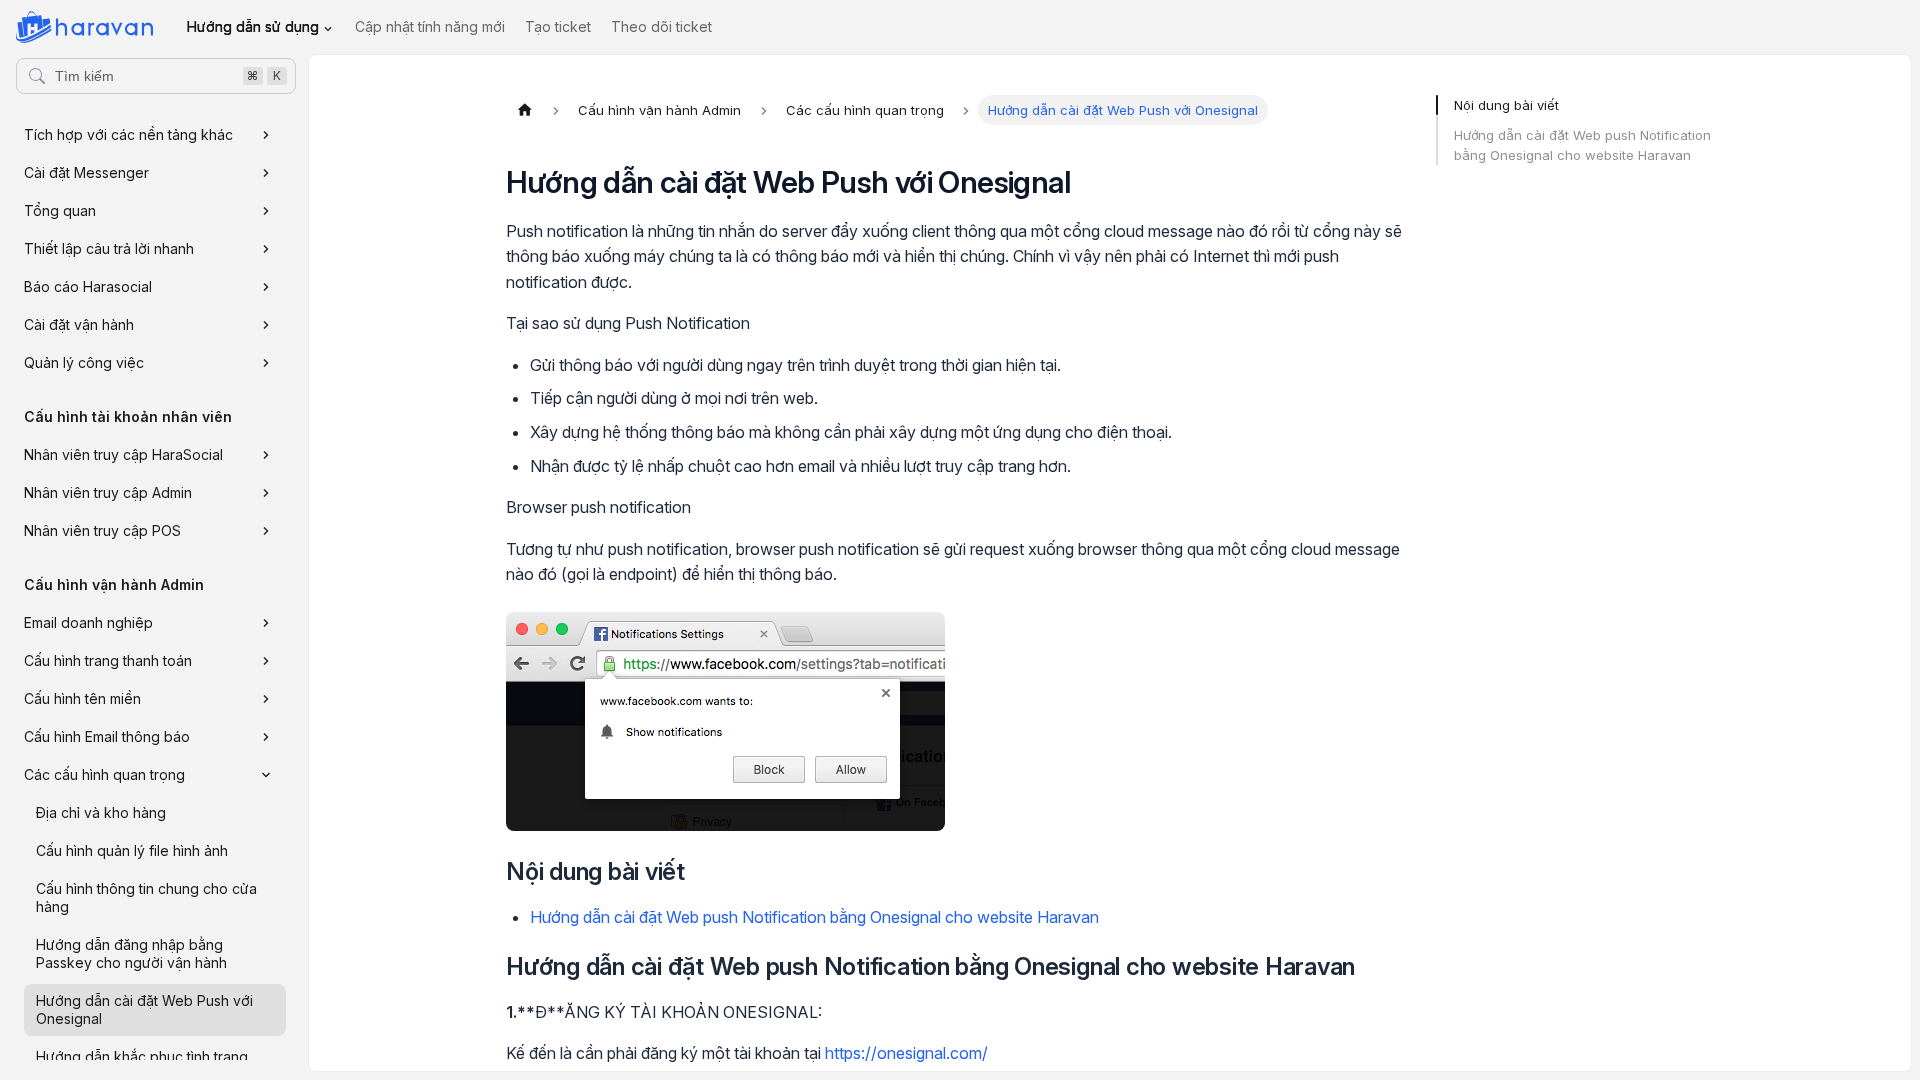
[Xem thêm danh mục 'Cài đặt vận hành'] (266, 325)
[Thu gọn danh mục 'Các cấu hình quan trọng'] (266, 775)
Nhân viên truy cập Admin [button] (108, 492)
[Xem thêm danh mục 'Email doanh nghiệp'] (266, 623)
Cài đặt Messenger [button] (86, 172)
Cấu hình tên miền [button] (82, 698)
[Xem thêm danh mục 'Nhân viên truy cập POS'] (266, 531)
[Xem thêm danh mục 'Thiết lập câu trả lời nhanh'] (266, 249)
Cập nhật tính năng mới (430, 26)
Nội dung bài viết (1506, 105)
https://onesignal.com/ (906, 1053)
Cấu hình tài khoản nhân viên (128, 416)
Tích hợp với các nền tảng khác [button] (128, 134)
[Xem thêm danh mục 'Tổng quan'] (266, 211)
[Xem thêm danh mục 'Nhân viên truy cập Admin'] (266, 493)
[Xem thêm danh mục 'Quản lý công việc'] (266, 363)
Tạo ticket (558, 26)
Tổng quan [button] (60, 210)
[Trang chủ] (525, 110)
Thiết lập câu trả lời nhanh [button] (109, 248)
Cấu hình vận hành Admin (114, 584)
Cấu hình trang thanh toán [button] (108, 660)
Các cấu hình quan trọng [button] (104, 774)
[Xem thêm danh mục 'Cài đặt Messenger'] (266, 173)
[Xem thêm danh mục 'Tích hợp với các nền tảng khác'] (266, 135)
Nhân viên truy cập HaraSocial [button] (123, 454)
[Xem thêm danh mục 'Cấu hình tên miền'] (266, 699)
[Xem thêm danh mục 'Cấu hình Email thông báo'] (266, 737)
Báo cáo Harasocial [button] (88, 286)
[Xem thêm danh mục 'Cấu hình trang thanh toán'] (266, 661)
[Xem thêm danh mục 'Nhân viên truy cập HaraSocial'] (266, 455)
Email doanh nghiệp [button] (88, 622)
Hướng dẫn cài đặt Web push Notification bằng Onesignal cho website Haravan (814, 917)
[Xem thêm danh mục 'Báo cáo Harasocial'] (266, 287)
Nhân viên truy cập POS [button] (102, 530)
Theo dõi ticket (661, 26)
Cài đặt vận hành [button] (79, 324)
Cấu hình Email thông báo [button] (107, 736)
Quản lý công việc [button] (84, 362)
